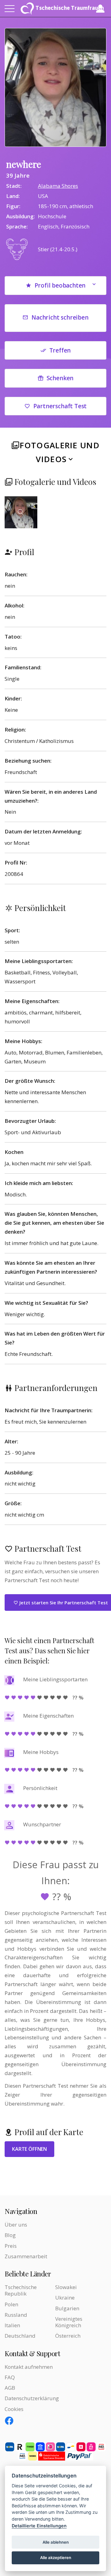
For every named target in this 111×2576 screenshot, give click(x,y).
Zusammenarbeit (26, 2256)
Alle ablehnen (56, 2542)
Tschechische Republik (21, 2290)
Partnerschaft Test (60, 406)
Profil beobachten (60, 285)
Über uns (16, 2225)
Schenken (60, 378)
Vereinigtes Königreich (69, 2322)
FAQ (10, 2377)
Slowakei (66, 2287)
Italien (12, 2325)
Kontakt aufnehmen (29, 2367)
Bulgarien (67, 2308)
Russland (16, 2315)
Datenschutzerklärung (32, 2398)
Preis (11, 2246)
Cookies (14, 2409)
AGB (10, 2388)
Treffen (60, 350)
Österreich (68, 2336)
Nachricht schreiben (60, 317)
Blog (10, 2235)
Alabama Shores (58, 186)
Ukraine (65, 2298)
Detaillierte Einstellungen (39, 2526)
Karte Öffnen (29, 2149)
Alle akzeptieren (56, 2558)
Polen (11, 2304)
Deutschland (20, 2336)
